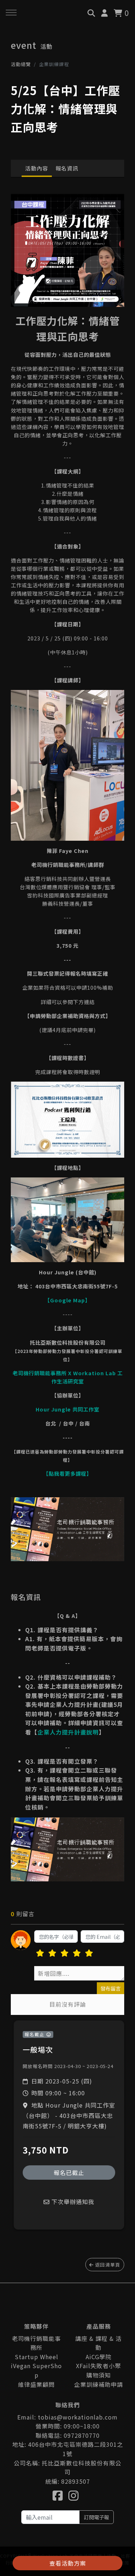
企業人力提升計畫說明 (68, 1732)
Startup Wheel (37, 2357)
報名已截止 (69, 2173)
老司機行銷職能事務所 (36, 2343)
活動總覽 (21, 64)
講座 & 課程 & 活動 (98, 2343)
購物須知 (99, 2375)
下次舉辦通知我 (72, 2202)
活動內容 (37, 168)
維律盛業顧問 (36, 2384)
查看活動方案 (68, 2563)
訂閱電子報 (96, 2517)
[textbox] (79, 1973)
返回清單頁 (107, 2265)
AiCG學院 (99, 2357)
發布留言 (111, 1988)
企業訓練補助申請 (99, 2384)
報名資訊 (67, 168)
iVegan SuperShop (36, 2370)
